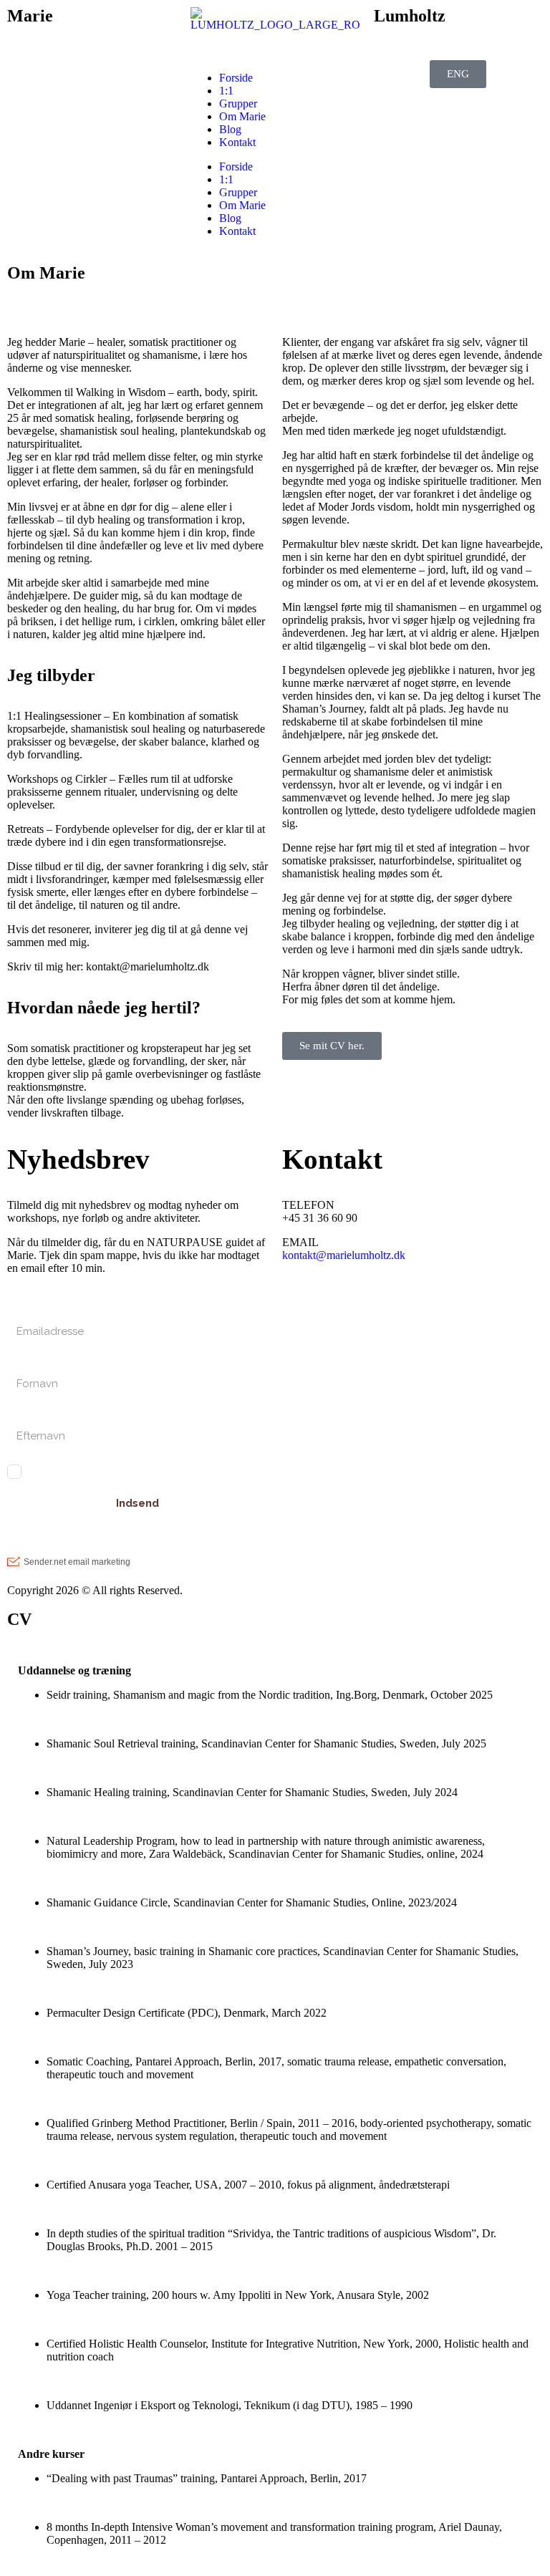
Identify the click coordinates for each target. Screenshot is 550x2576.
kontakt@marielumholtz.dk (344, 1255)
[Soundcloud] (416, 1306)
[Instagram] (300, 1306)
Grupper (238, 103)
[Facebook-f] (339, 1306)
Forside (236, 78)
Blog (230, 129)
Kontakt (237, 142)
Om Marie (242, 116)
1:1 (226, 91)
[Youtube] (377, 1306)
